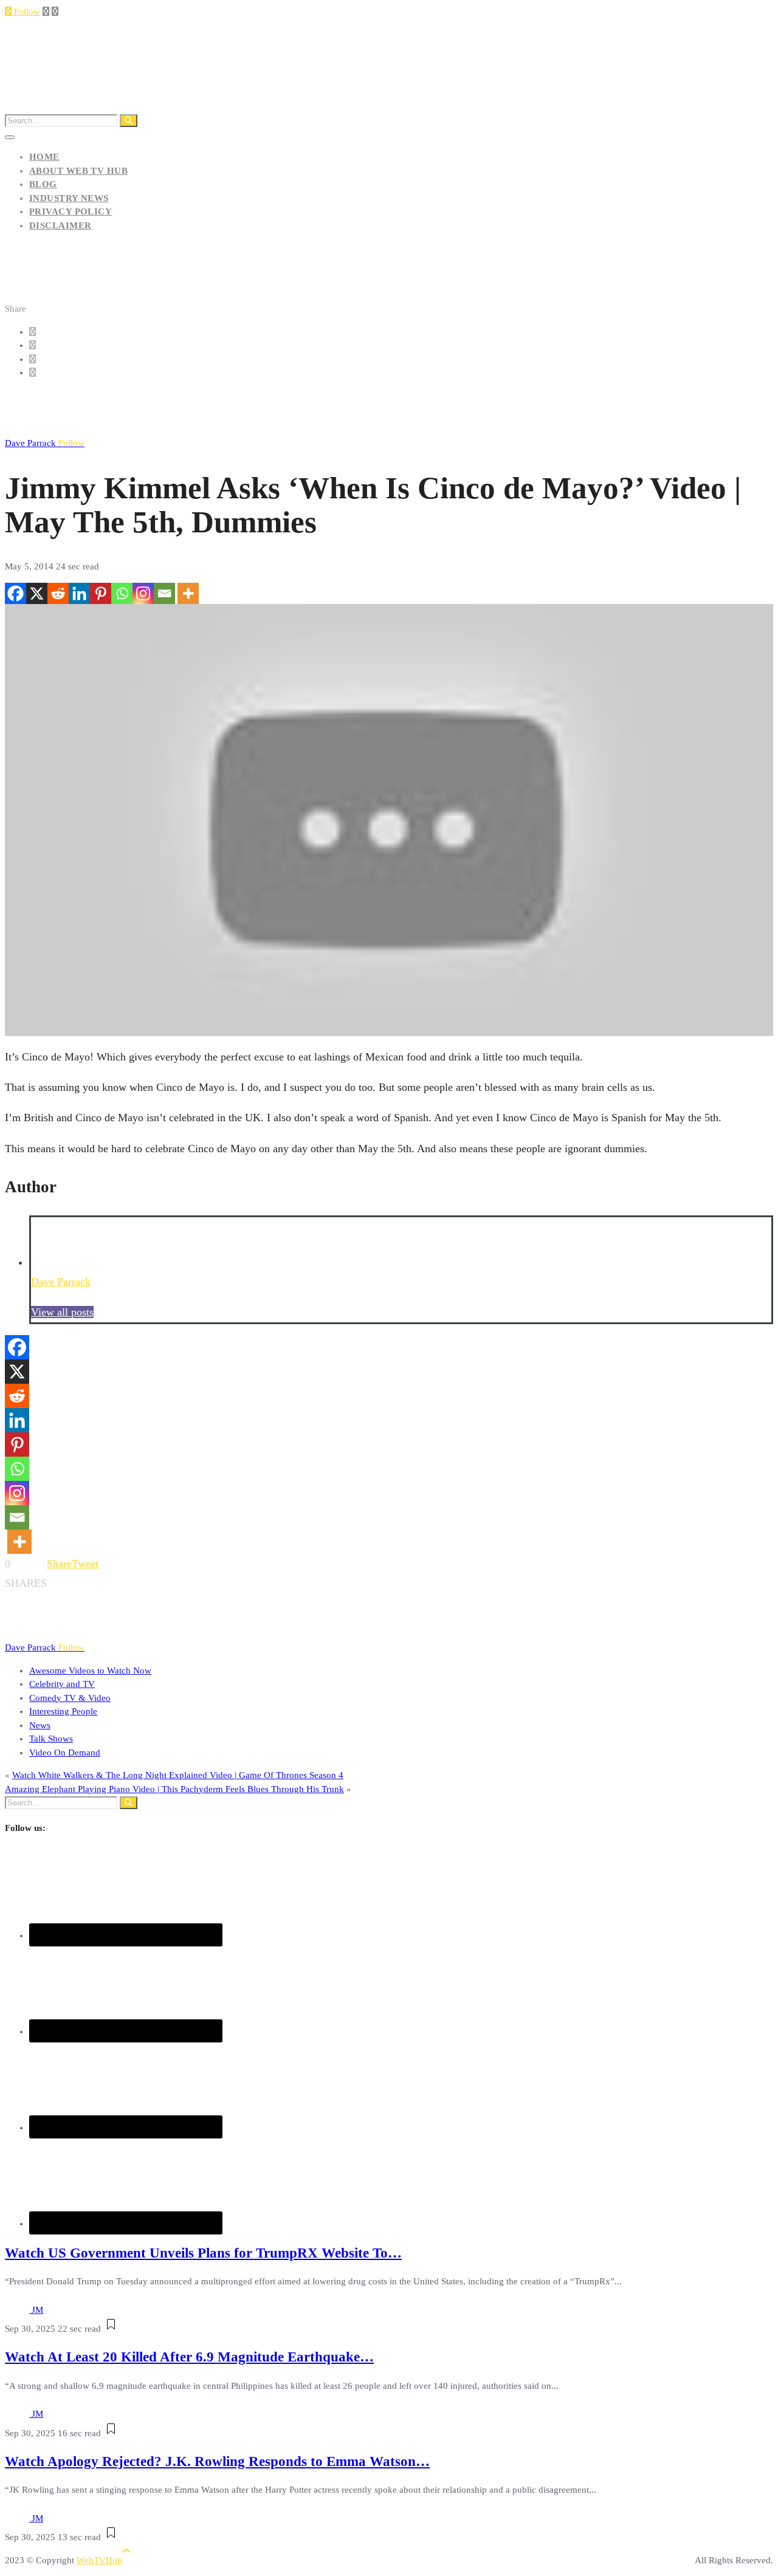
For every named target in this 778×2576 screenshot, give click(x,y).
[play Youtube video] (389, 820)
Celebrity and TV (62, 1684)
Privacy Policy (71, 211)
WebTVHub (99, 2560)
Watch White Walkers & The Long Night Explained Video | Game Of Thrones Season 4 (178, 1775)
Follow (26, 12)
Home (44, 157)
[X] (37, 593)
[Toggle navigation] (10, 137)
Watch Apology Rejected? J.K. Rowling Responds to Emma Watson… (217, 2461)
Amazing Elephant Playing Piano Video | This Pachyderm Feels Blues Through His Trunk (174, 1789)
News (40, 1725)
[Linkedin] (79, 593)
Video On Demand (65, 1753)
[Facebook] (15, 593)
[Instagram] (143, 593)
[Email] (164, 593)
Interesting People (63, 1711)
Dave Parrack (45, 443)
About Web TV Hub (78, 171)
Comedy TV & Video (70, 1698)
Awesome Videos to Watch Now (90, 1671)
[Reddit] (58, 593)
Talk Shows (51, 1739)
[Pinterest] (101, 593)
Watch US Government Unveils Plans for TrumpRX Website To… (203, 2253)
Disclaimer (60, 225)
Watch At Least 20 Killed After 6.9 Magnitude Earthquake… (189, 2357)
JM (37, 2310)
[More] (188, 593)
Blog (43, 184)
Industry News (69, 198)
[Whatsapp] (122, 593)
